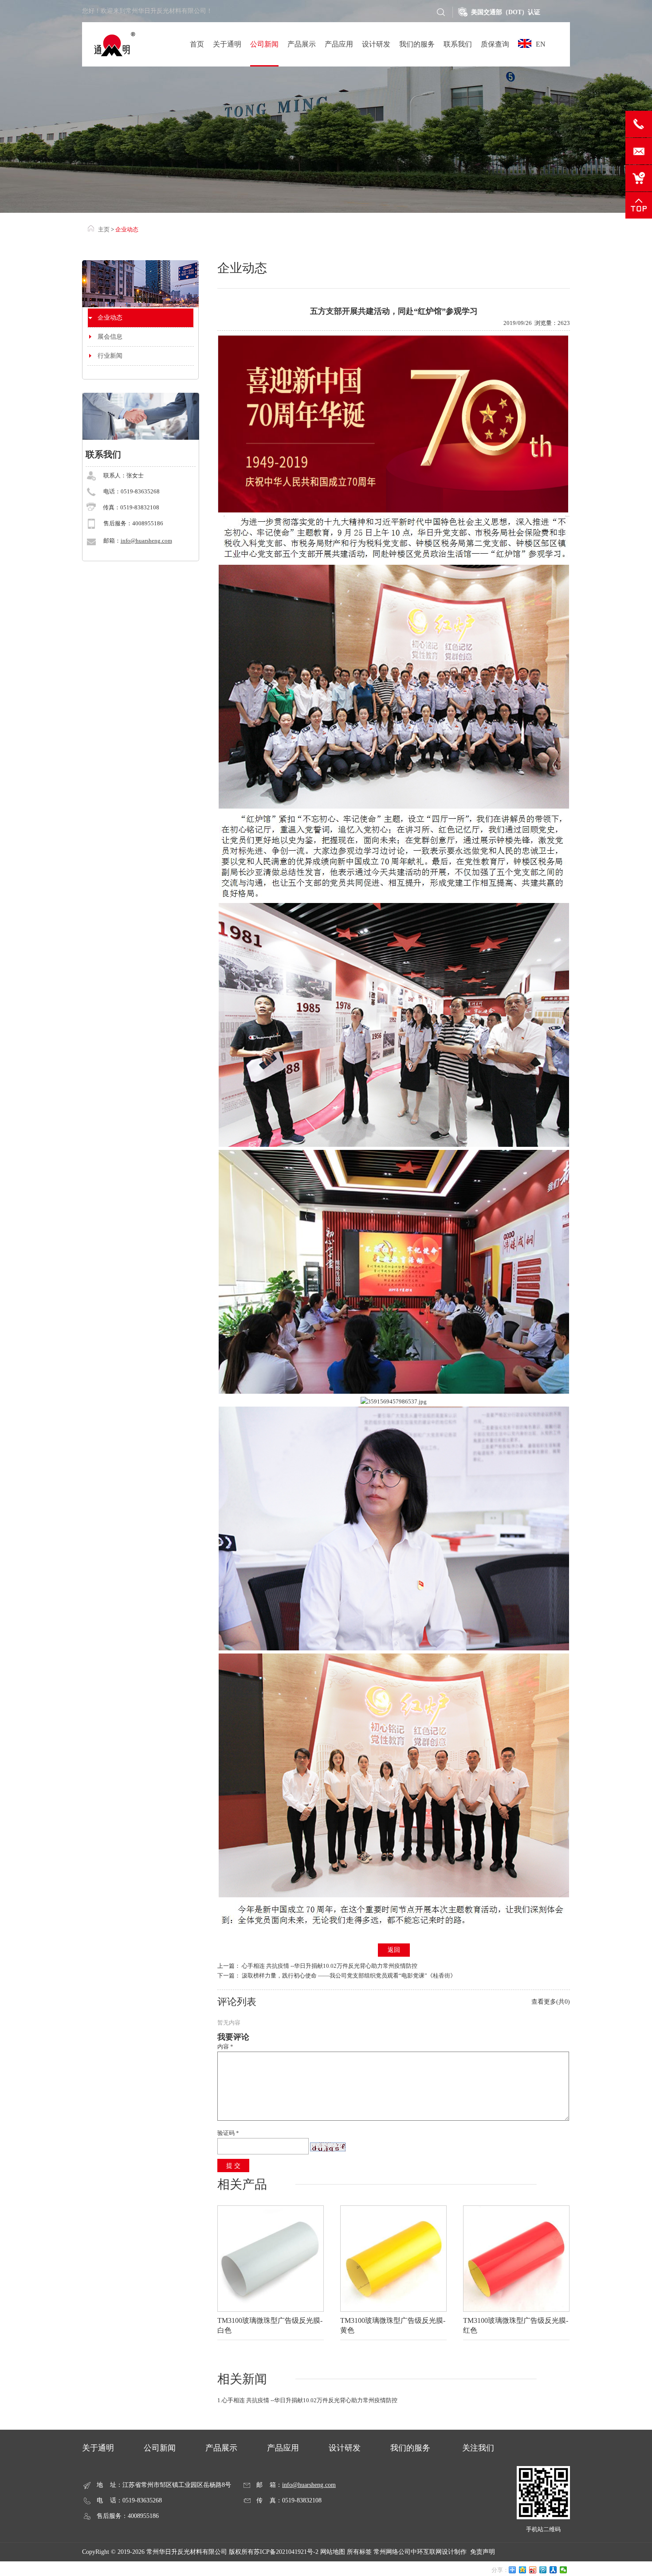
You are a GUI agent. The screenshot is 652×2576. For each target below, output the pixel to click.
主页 (104, 229)
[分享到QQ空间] (523, 2570)
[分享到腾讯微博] (543, 2570)
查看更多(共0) (551, 2002)
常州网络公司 (392, 2552)
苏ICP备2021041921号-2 (286, 2552)
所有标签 (359, 2552)
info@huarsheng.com (146, 541)
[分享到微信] (564, 2570)
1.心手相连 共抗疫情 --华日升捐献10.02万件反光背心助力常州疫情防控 (307, 2400)
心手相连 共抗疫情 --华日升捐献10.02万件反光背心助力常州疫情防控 (330, 1966)
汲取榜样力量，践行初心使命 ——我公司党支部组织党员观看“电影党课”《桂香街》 (349, 1976)
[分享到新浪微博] (533, 2570)
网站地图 (333, 2552)
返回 (394, 1950)
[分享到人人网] (553, 2570)
